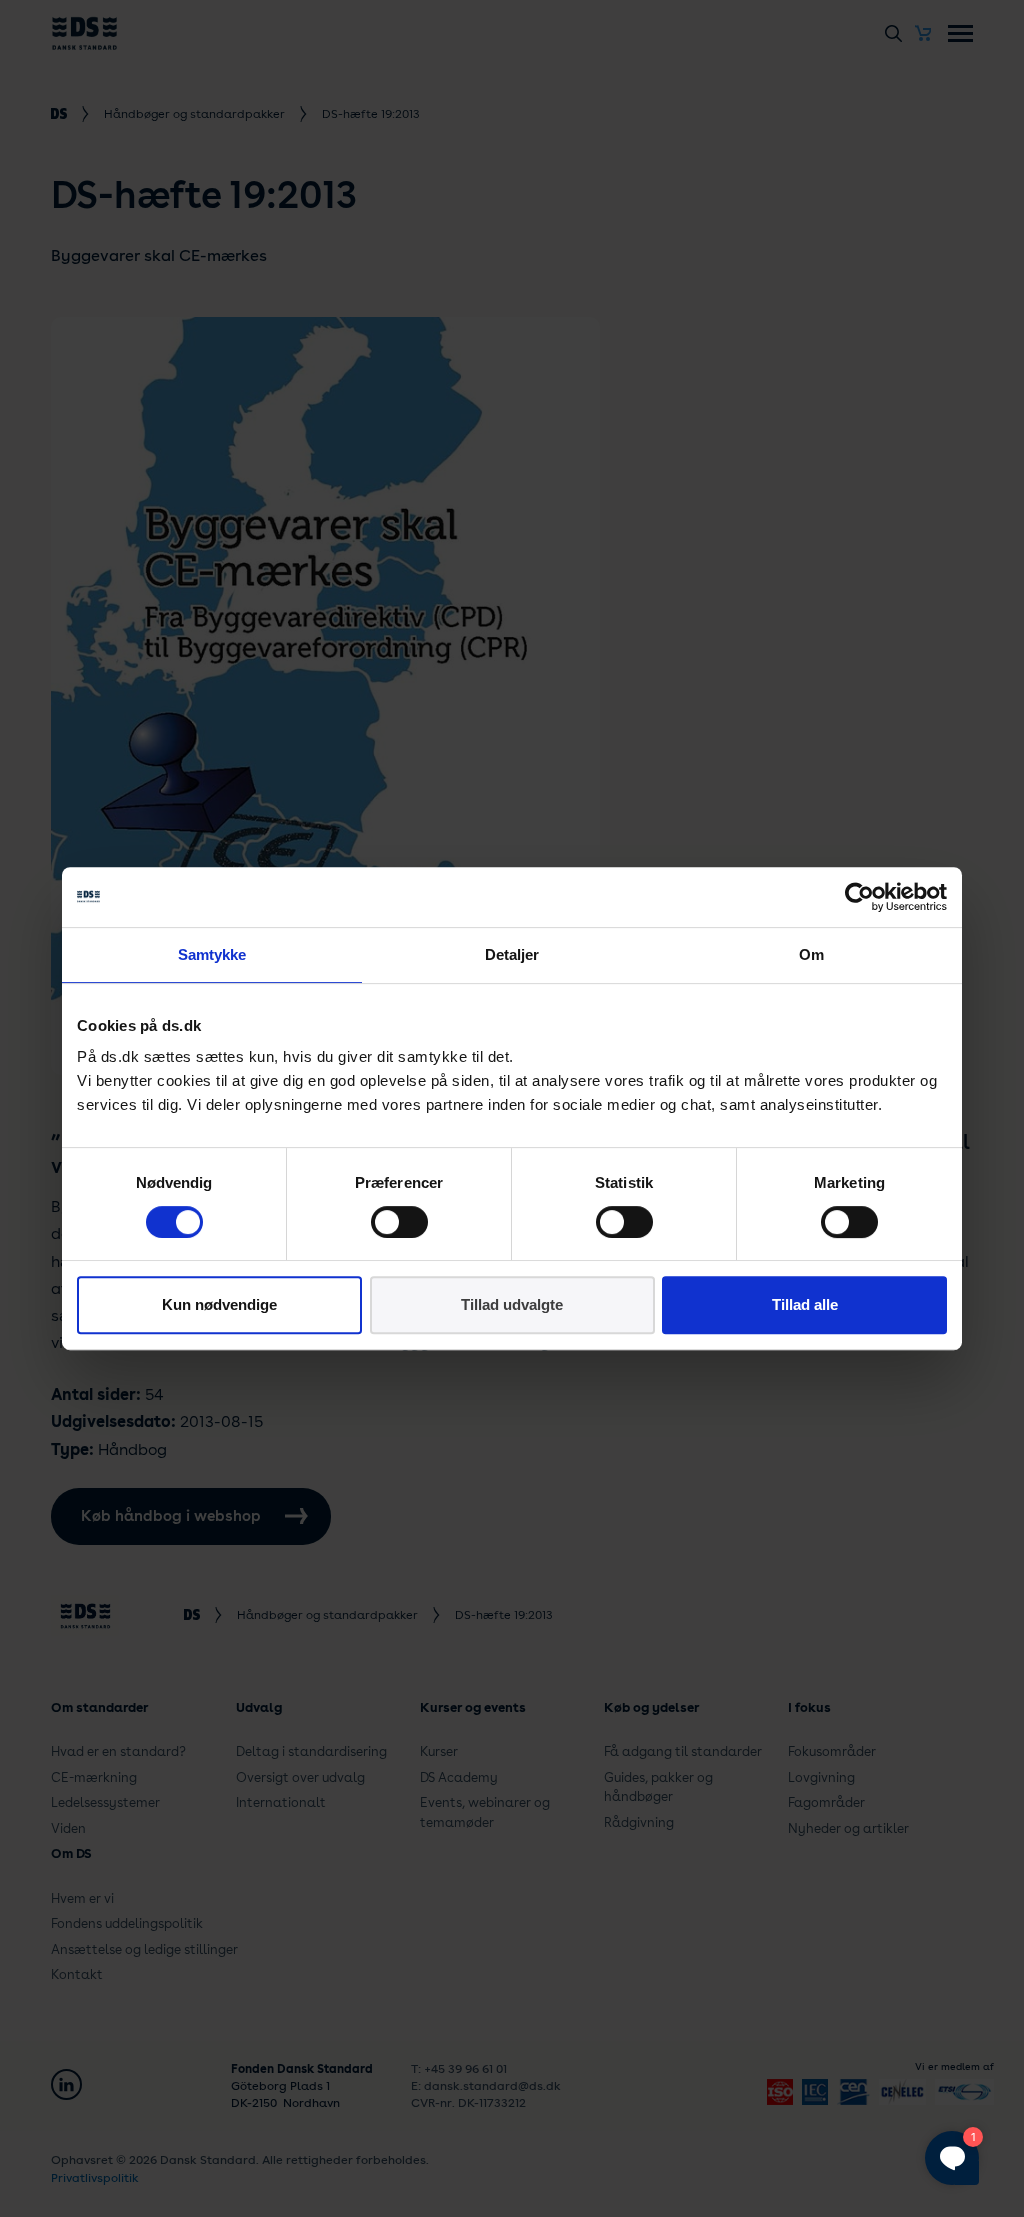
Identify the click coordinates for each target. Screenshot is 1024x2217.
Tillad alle (805, 1304)
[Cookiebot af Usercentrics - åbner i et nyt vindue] (859, 897)
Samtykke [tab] (212, 954)
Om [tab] (811, 954)
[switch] (399, 1222)
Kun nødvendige (219, 1304)
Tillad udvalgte (512, 1304)
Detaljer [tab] (512, 954)
